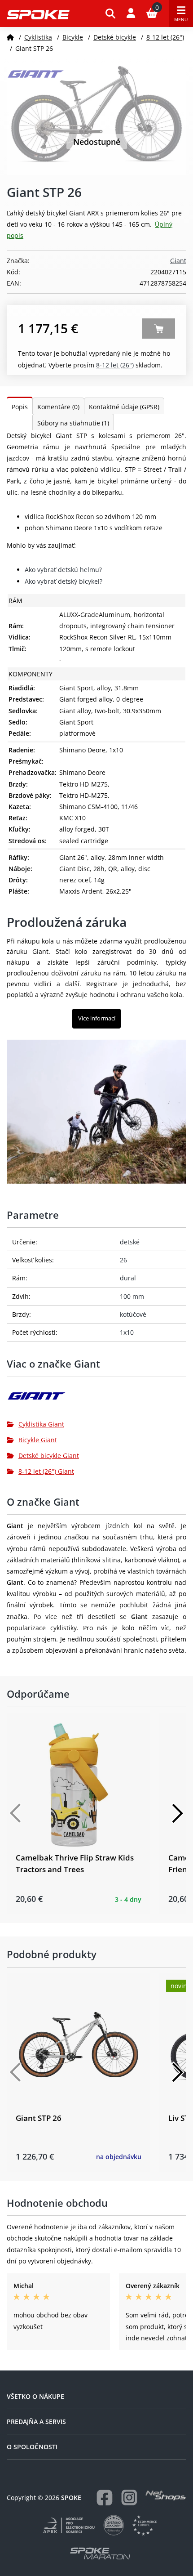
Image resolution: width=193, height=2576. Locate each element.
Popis (20, 407)
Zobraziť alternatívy (159, 329)
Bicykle (73, 37)
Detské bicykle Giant (49, 1456)
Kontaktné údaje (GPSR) (124, 407)
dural (128, 1278)
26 (123, 1260)
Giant (178, 261)
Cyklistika (38, 37)
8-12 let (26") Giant (46, 1471)
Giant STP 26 (39, 2118)
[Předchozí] (16, 1813)
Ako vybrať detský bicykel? (64, 581)
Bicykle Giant (38, 1440)
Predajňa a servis (36, 2422)
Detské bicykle (115, 37)
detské (130, 1242)
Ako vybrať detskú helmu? (63, 570)
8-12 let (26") (165, 37)
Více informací (97, 1018)
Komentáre (58, 407)
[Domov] (10, 37)
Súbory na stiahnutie (73, 423)
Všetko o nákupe (35, 2396)
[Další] (177, 1813)
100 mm (132, 1296)
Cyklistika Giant (41, 1424)
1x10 (127, 1332)
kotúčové (133, 1314)
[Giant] (96, 1399)
